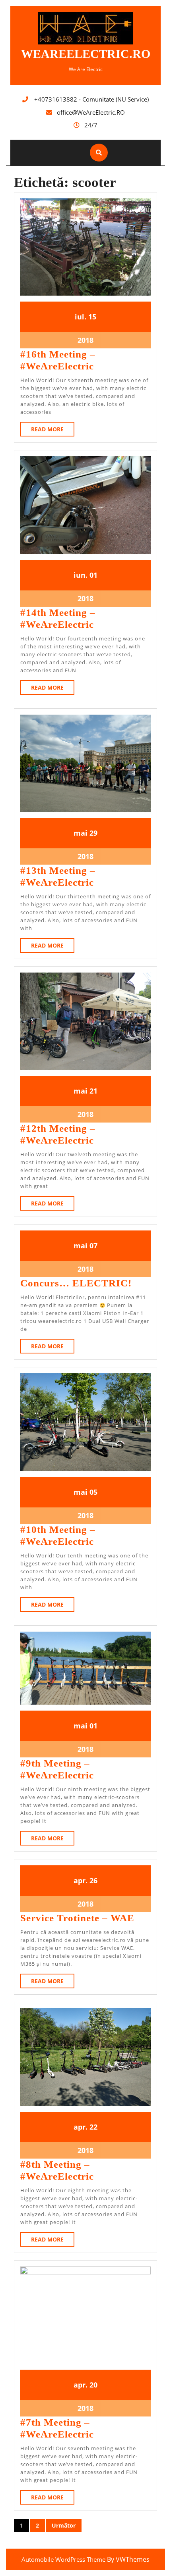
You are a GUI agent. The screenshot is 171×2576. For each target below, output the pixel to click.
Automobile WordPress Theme (63, 2559)
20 (93, 2385)
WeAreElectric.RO (86, 54)
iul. (81, 317)
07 (93, 1246)
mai (81, 833)
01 (93, 575)
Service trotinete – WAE (77, 1918)
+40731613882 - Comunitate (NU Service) (91, 99)
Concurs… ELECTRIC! (76, 1283)
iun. (81, 575)
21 (93, 1091)
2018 (85, 340)
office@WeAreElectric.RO (91, 112)
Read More (53, 431)
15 (92, 317)
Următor (64, 2525)
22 (93, 2127)
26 (93, 1880)
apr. (81, 1880)
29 (93, 833)
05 (93, 1492)
